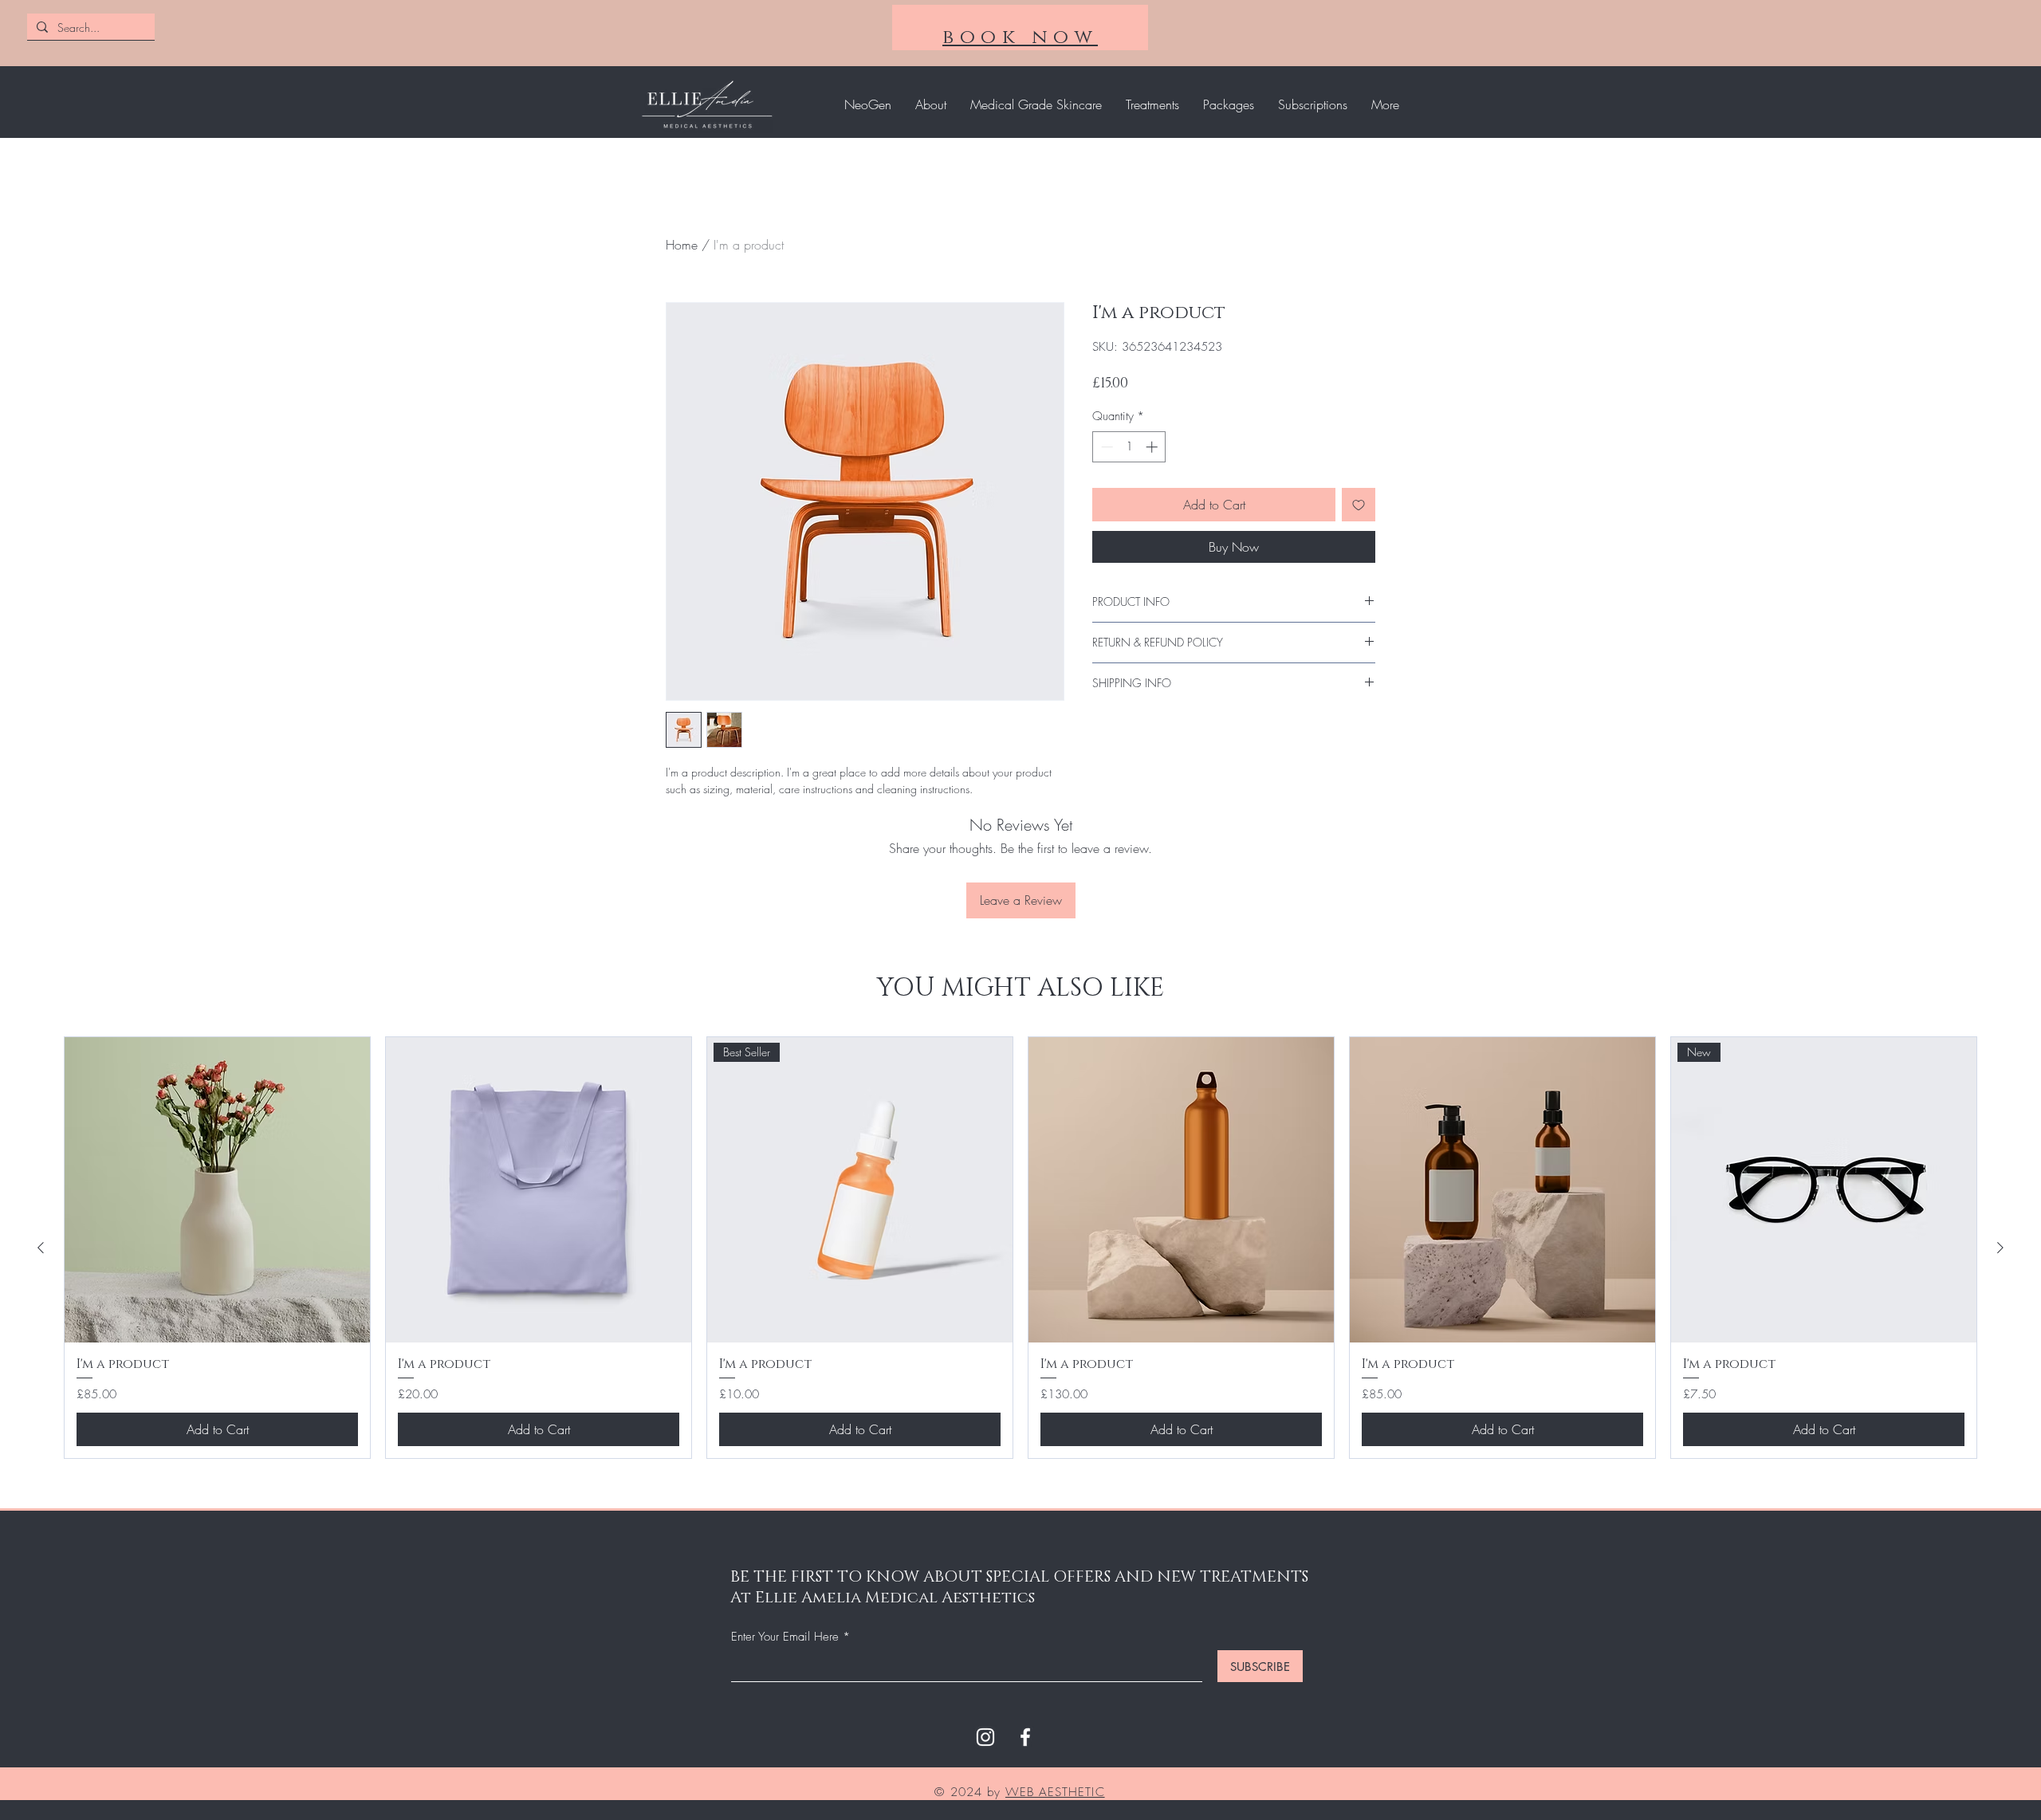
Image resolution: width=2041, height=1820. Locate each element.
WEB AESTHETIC (1055, 1792)
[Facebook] (1025, 1737)
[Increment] (1153, 447)
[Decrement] (1105, 447)
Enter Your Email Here (785, 1637)
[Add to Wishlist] (1359, 505)
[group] (1020, 1248)
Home (682, 245)
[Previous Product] (41, 1248)
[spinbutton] (1129, 447)
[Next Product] (2000, 1248)
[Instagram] (985, 1737)
